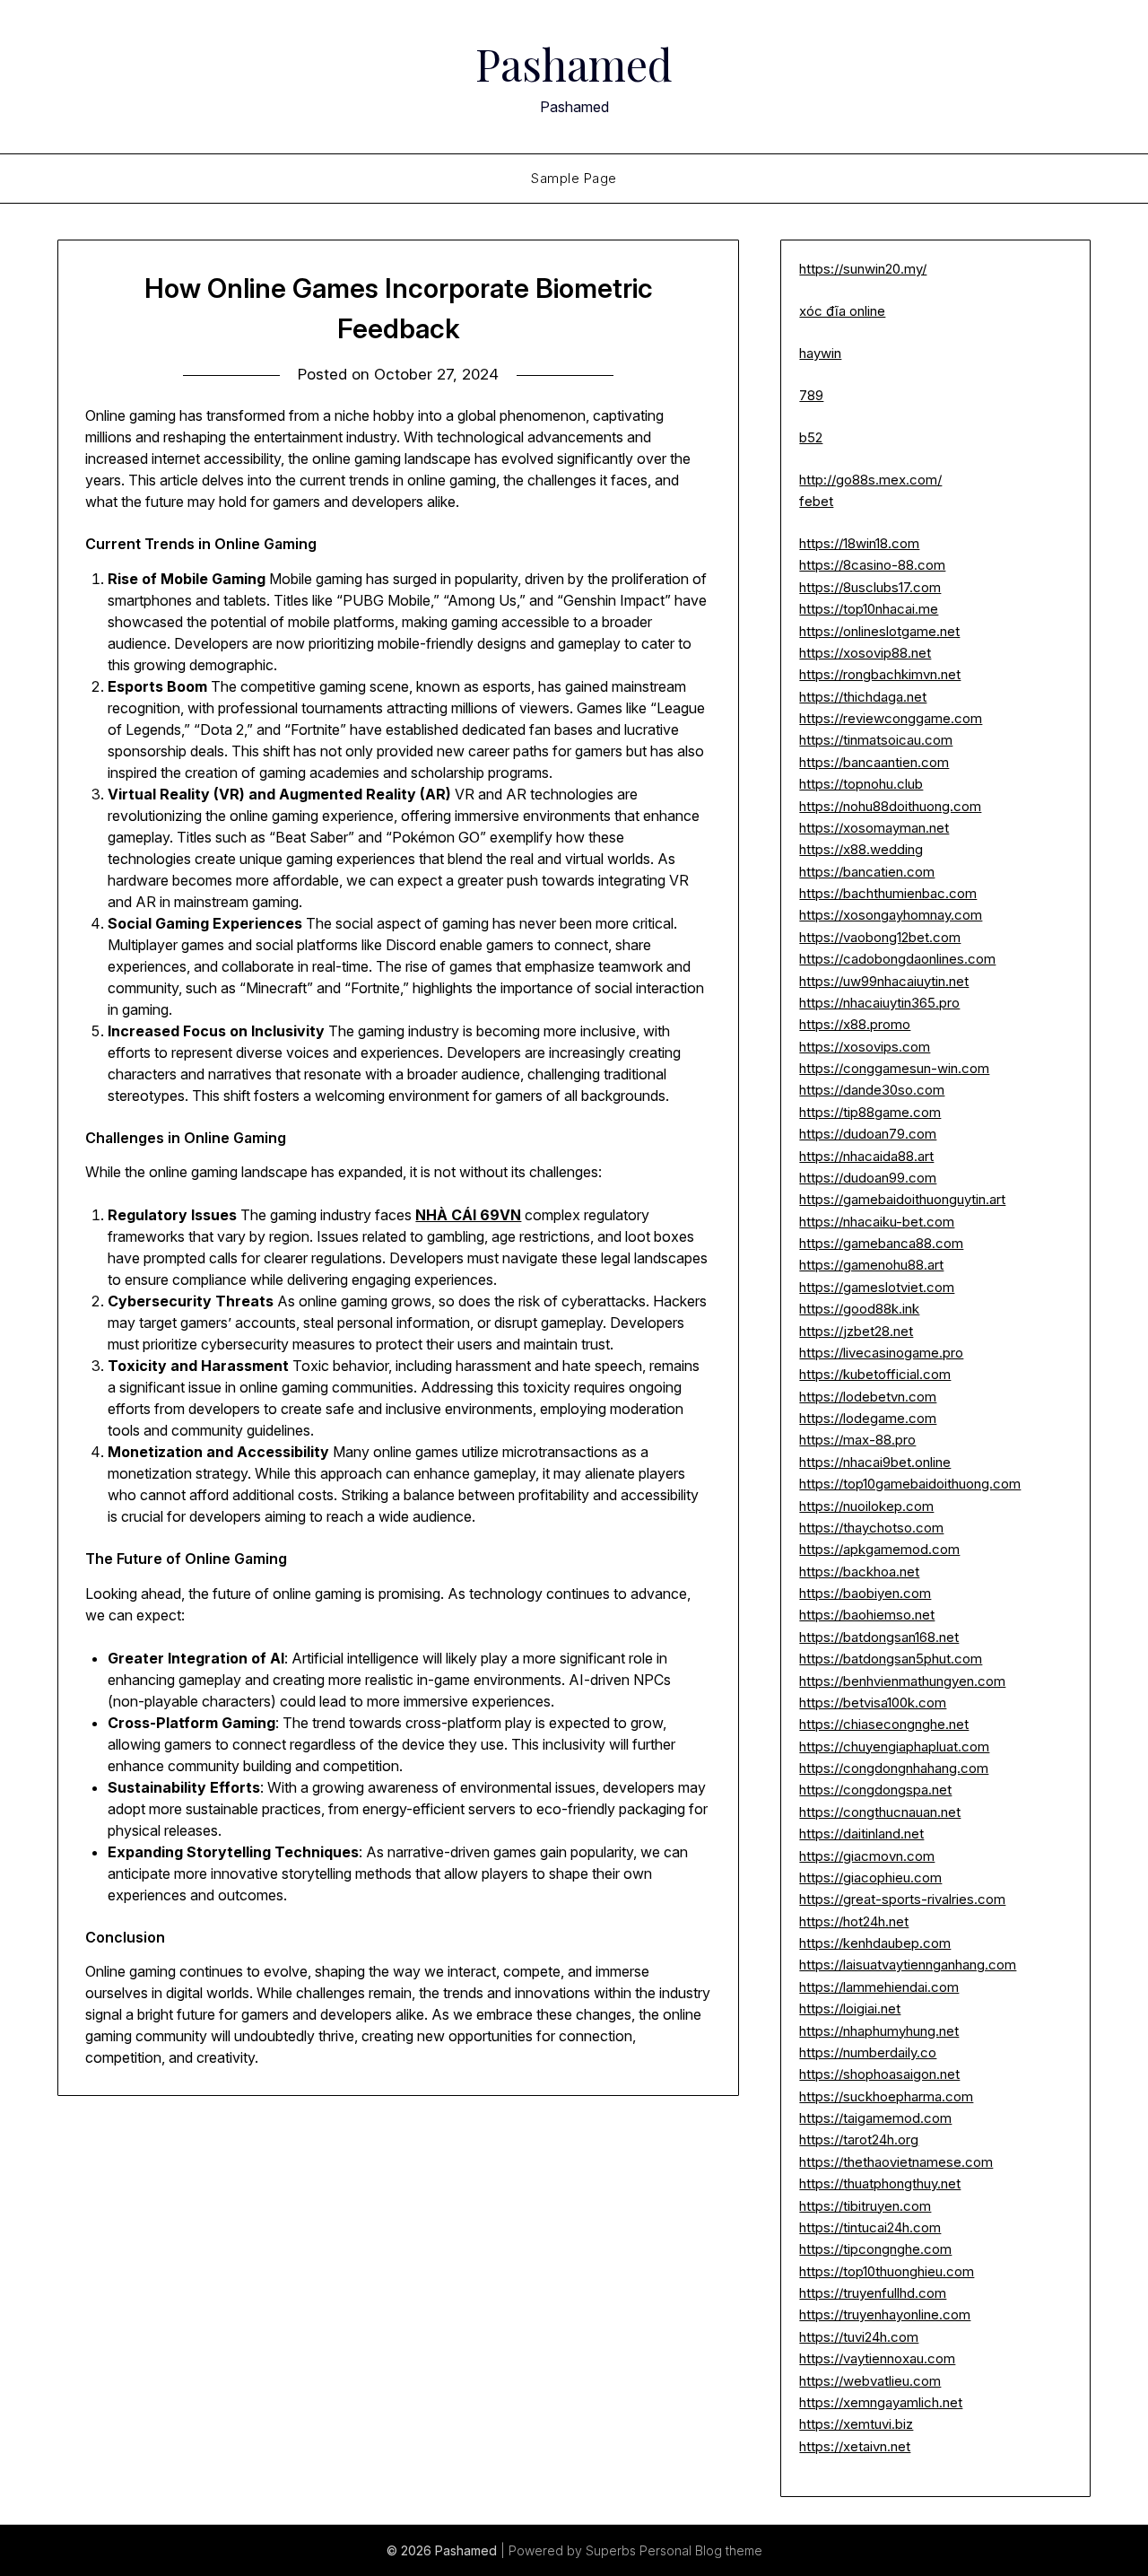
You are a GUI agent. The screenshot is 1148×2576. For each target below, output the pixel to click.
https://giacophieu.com (870, 1877)
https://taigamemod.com (875, 2118)
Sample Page (574, 178)
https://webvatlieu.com (870, 2381)
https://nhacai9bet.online (875, 1462)
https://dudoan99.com (868, 1178)
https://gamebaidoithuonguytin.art (902, 1199)
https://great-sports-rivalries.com (902, 1899)
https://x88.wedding (861, 849)
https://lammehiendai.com (879, 1987)
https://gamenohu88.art (871, 1265)
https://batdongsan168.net (879, 1637)
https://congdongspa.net (875, 1790)
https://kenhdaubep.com (875, 1943)
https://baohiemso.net (867, 1615)
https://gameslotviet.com (877, 1287)
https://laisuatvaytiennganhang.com (908, 1965)
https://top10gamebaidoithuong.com (910, 1484)
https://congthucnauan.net (880, 1812)
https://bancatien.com (867, 872)
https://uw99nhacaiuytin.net (884, 981)
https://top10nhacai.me (869, 609)
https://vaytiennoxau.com (877, 2358)
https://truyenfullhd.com (873, 2293)
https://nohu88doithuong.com (890, 806)
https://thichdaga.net (863, 697)
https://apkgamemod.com (879, 1549)
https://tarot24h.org (859, 2139)
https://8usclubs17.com (870, 587)
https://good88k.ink (859, 1309)
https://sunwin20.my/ (863, 269)
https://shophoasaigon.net (879, 2074)
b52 (811, 437)
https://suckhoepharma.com (886, 2096)
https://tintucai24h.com (870, 2227)
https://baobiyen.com (865, 1593)
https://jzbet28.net (856, 1331)
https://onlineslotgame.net (879, 631)
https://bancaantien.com (874, 762)
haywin (820, 353)
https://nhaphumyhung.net (879, 2031)
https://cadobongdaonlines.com (897, 959)
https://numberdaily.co (868, 2052)
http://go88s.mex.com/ (870, 480)
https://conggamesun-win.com (894, 1068)
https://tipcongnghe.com (875, 2249)
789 (811, 395)
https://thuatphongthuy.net (880, 2183)
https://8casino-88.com (872, 565)
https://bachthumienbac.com (888, 893)
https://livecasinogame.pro (881, 1353)
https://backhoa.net (859, 1572)
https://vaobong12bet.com (880, 937)
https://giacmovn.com (867, 1856)
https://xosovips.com (865, 1047)
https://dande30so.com (872, 1090)
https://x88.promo (855, 1024)
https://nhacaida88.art (866, 1156)
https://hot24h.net (854, 1921)
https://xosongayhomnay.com (891, 915)
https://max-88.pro (857, 1440)
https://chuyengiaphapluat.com (894, 1746)
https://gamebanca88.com (881, 1243)
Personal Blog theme (701, 2550)
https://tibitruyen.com (865, 2206)
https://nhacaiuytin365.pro (879, 1003)
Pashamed (574, 64)
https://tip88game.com (870, 1112)
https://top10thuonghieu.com (887, 2271)
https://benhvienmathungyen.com (902, 1681)
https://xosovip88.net (865, 653)
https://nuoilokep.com (866, 1506)
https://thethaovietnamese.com (896, 2162)
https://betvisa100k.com (873, 1703)
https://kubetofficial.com (875, 1374)
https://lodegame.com (868, 1418)
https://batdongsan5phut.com (891, 1659)
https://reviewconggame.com (891, 718)
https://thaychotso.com (871, 1528)
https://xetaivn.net (855, 2446)
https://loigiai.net (850, 2008)
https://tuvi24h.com (859, 2337)
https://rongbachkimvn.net (880, 674)
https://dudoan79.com (868, 1134)
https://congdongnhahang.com (894, 1768)
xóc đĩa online (842, 311)
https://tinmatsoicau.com (876, 740)
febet (816, 501)
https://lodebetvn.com (868, 1397)
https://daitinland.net (861, 1834)
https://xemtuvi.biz (856, 2424)
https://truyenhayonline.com (885, 2314)
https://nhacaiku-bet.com (877, 1222)
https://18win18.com (859, 543)
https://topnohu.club (861, 784)
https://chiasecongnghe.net (884, 1724)
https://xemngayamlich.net (881, 2402)
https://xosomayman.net (874, 828)
